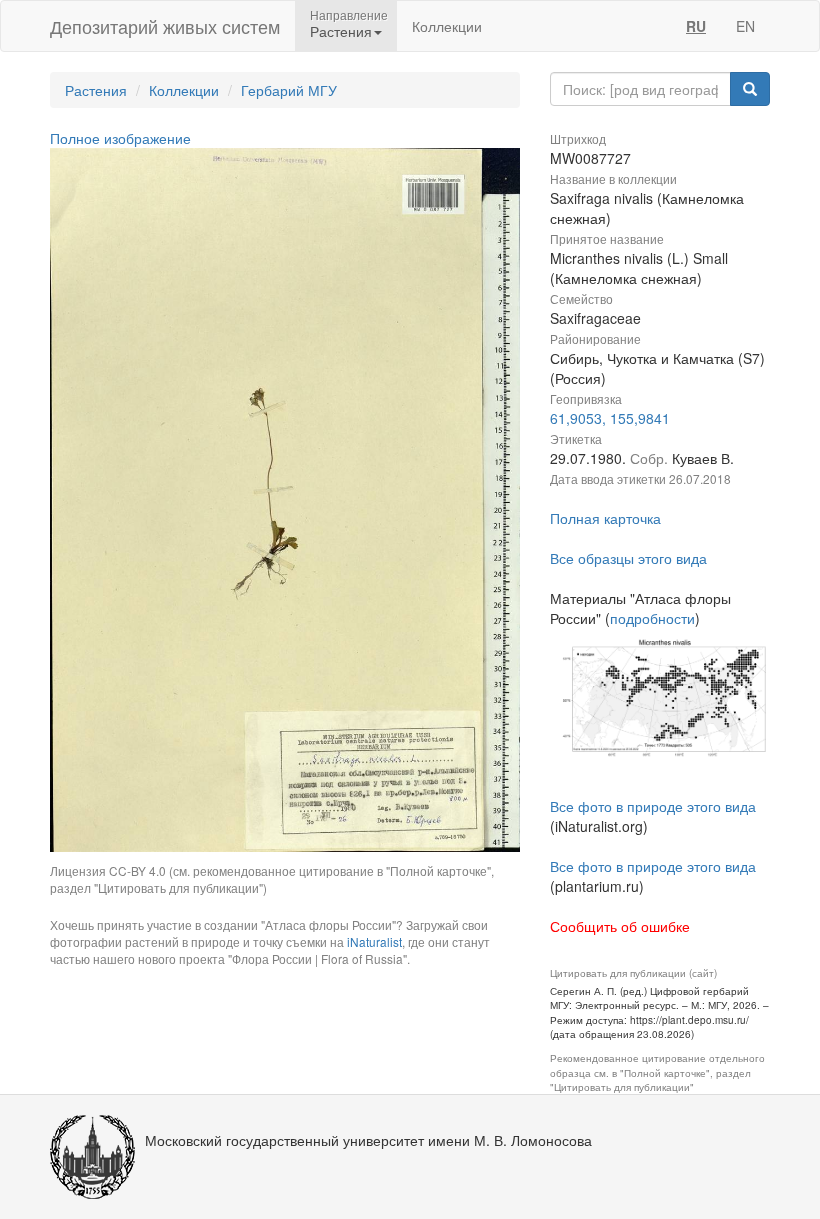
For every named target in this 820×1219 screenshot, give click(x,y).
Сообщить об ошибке (620, 926)
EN (745, 26)
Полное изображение (120, 138)
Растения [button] (341, 31)
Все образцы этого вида (628, 558)
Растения (96, 90)
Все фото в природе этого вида (653, 806)
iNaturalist (374, 941)
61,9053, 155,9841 (610, 418)
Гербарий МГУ (289, 90)
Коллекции (447, 26)
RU (696, 26)
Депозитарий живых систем (165, 26)
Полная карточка (605, 518)
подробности (652, 618)
